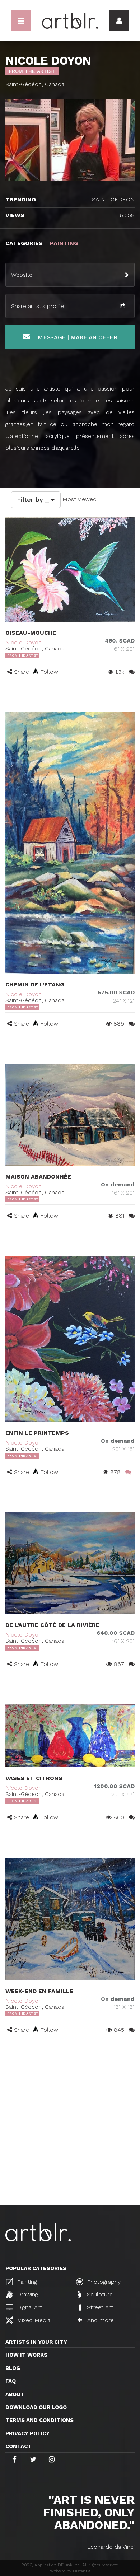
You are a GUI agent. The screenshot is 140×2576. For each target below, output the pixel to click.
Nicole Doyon (24, 642)
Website (22, 275)
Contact (18, 2446)
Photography (103, 2282)
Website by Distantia (70, 2571)
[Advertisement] (70, 2131)
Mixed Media (33, 2320)
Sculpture (99, 2294)
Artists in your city (36, 2342)
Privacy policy (27, 2433)
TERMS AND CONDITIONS (39, 2420)
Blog (13, 2368)
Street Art (99, 2307)
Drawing (27, 2294)
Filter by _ (34, 500)
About (15, 2394)
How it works (26, 2355)
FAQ (11, 2381)
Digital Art (29, 2307)
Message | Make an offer (76, 337)
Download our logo (36, 2407)
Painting (26, 2282)
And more (100, 2320)
